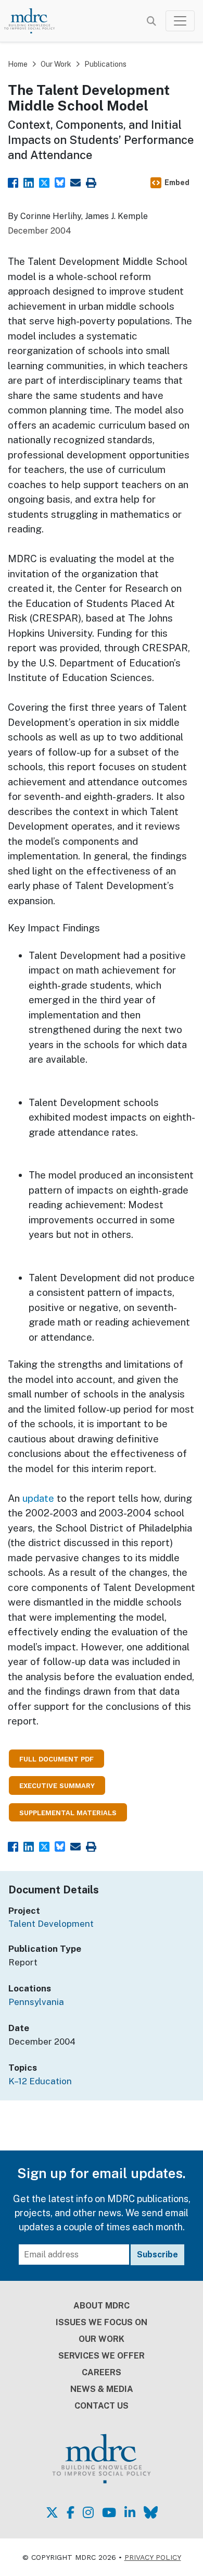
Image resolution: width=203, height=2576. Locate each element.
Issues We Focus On (102, 2322)
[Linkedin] (29, 182)
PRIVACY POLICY (153, 2557)
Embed (177, 183)
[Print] (91, 182)
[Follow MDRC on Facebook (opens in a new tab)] (71, 2512)
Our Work (56, 64)
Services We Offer (102, 2356)
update (38, 1498)
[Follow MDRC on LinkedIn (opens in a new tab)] (130, 2512)
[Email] (75, 182)
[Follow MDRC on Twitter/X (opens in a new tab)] (52, 2512)
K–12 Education (40, 2081)
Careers (102, 2372)
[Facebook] (13, 182)
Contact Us (102, 2406)
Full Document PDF (56, 1759)
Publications (105, 64)
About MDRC (102, 2306)
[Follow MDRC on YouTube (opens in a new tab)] (109, 2512)
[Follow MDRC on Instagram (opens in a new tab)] (88, 2512)
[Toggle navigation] (180, 21)
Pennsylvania (36, 2002)
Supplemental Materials (68, 1813)
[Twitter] (44, 182)
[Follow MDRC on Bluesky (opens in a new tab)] (151, 2512)
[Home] (35, 21)
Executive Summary (57, 1786)
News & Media (102, 2389)
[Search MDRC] (151, 21)
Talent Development (51, 1924)
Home (18, 64)
